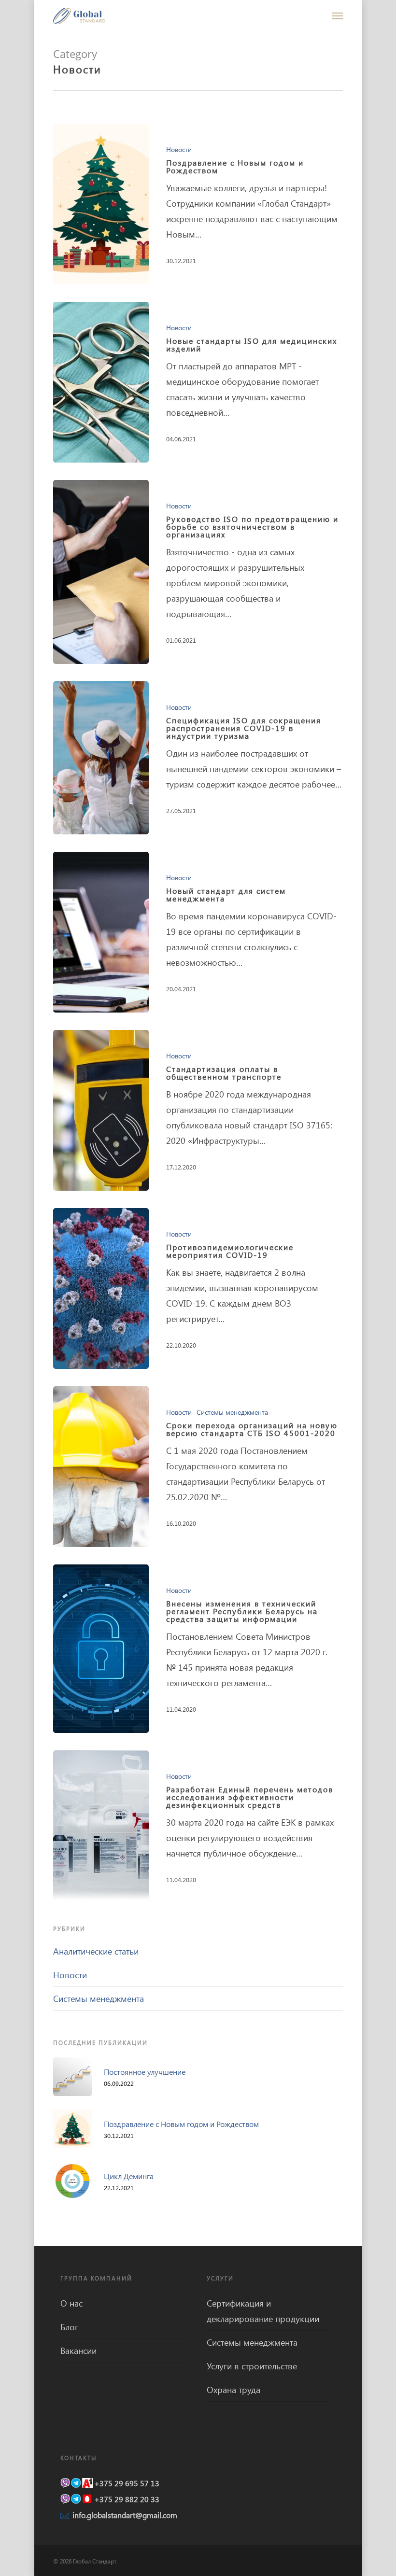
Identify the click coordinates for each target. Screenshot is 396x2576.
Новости (179, 149)
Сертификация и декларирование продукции (263, 2311)
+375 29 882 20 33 (127, 2499)
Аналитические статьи (96, 1951)
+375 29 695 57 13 (127, 2483)
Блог (69, 2327)
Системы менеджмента (232, 1412)
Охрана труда (233, 2390)
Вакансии (78, 2351)
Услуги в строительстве (252, 2366)
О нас (71, 2303)
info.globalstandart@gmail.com (125, 2515)
